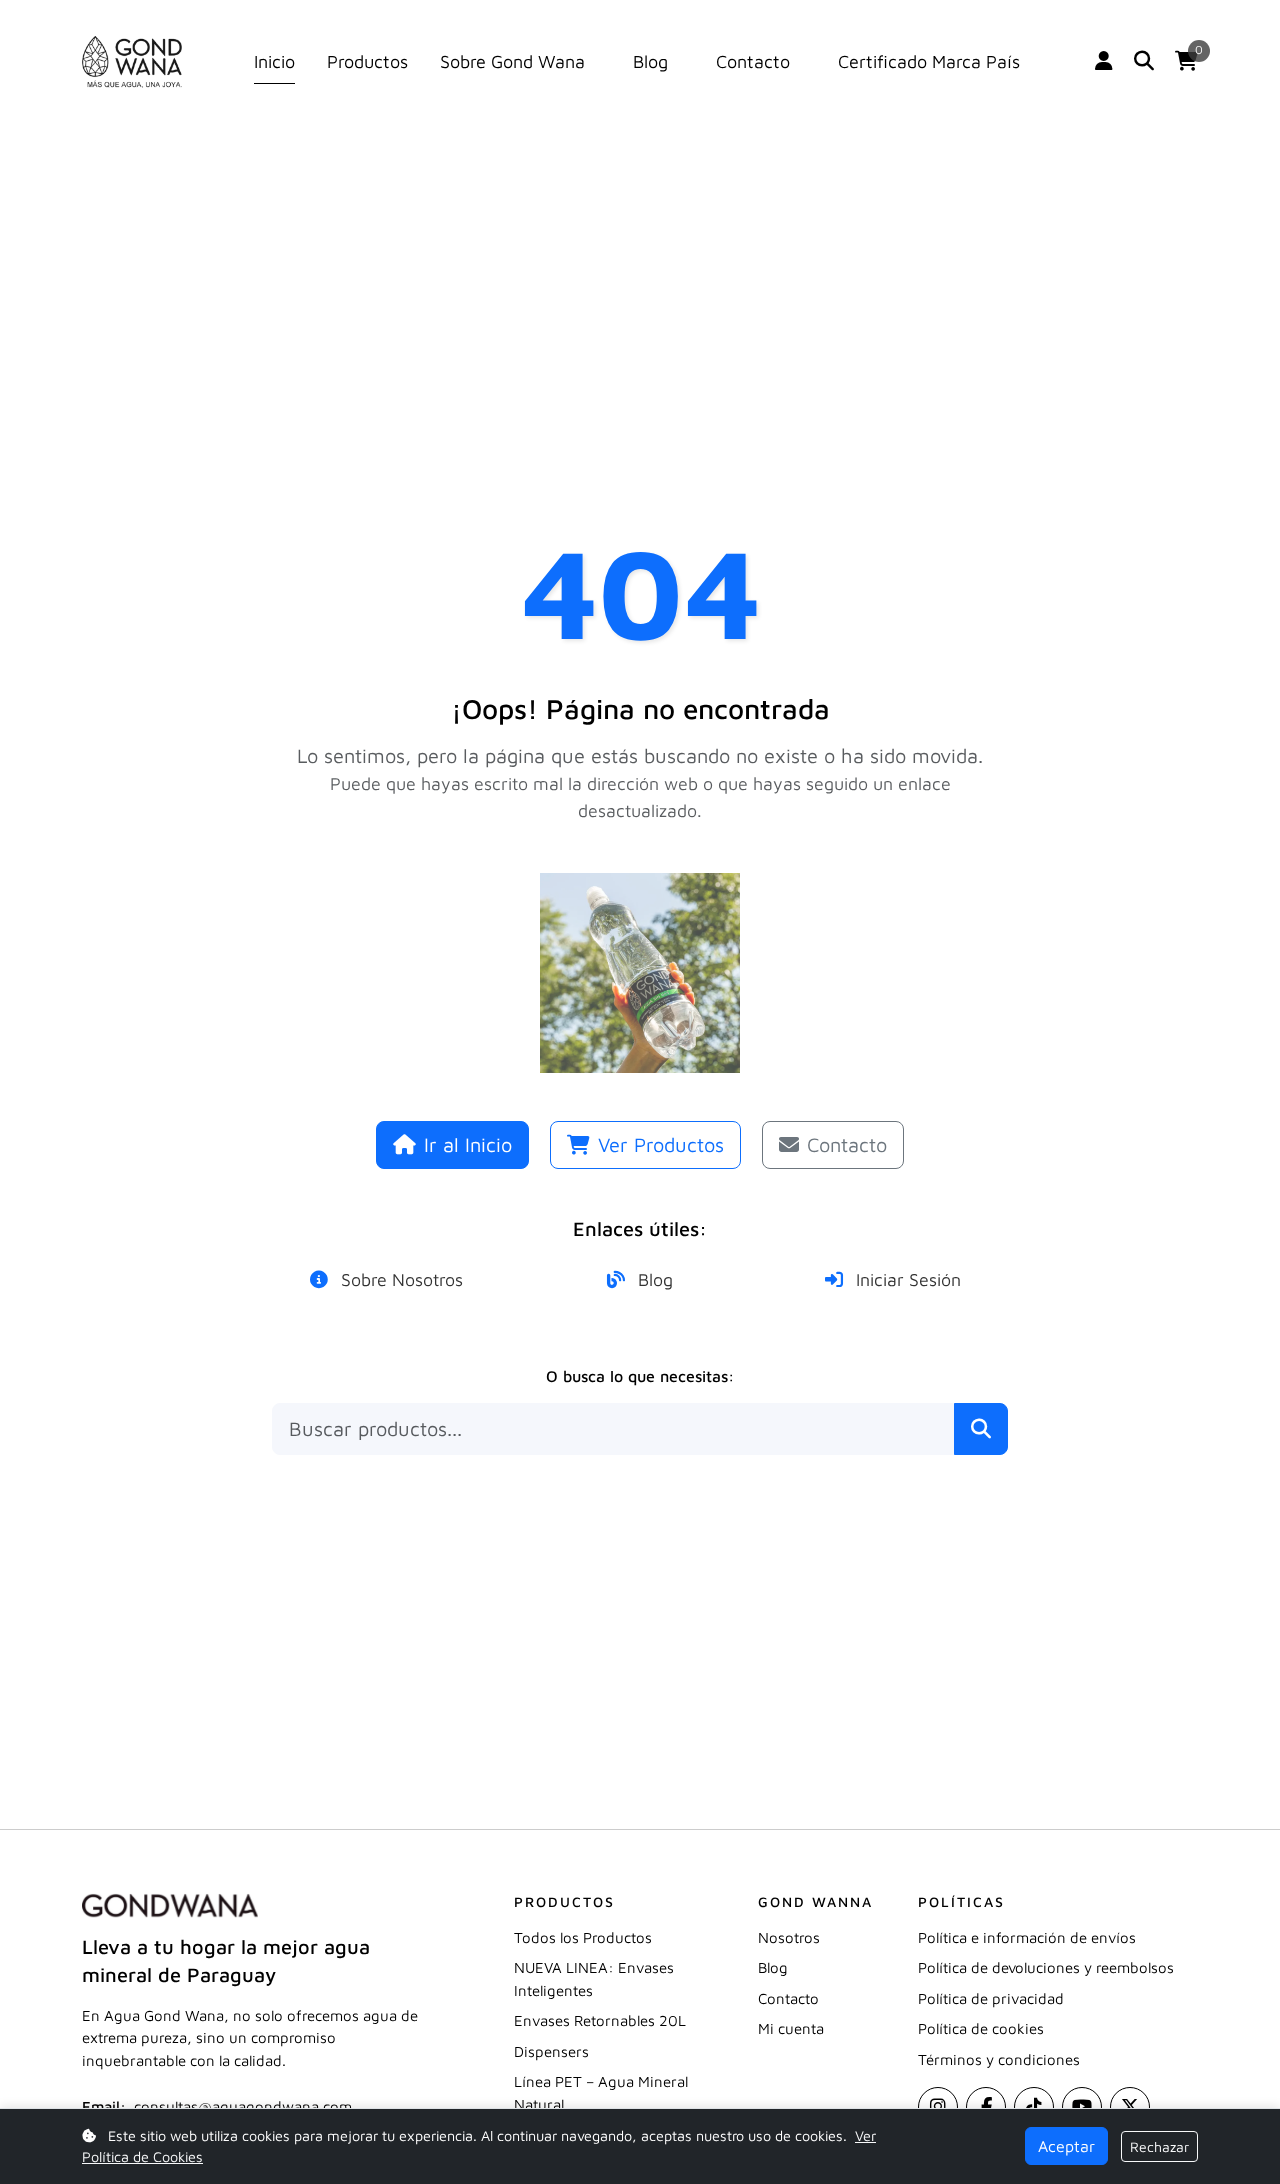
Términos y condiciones (999, 2059)
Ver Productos (661, 1144)
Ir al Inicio (468, 1144)
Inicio (274, 62)
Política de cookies (981, 2028)
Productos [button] (367, 62)
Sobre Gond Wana (512, 62)
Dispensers (551, 2051)
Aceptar (1066, 2146)
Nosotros (789, 1937)
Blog (650, 62)
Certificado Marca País (929, 62)
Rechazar (1159, 2146)
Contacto (753, 62)
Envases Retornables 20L (600, 2020)
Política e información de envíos (1027, 1937)
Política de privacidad (991, 1998)
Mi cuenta (791, 2028)
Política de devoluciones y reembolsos (1046, 1967)
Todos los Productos (583, 1937)
